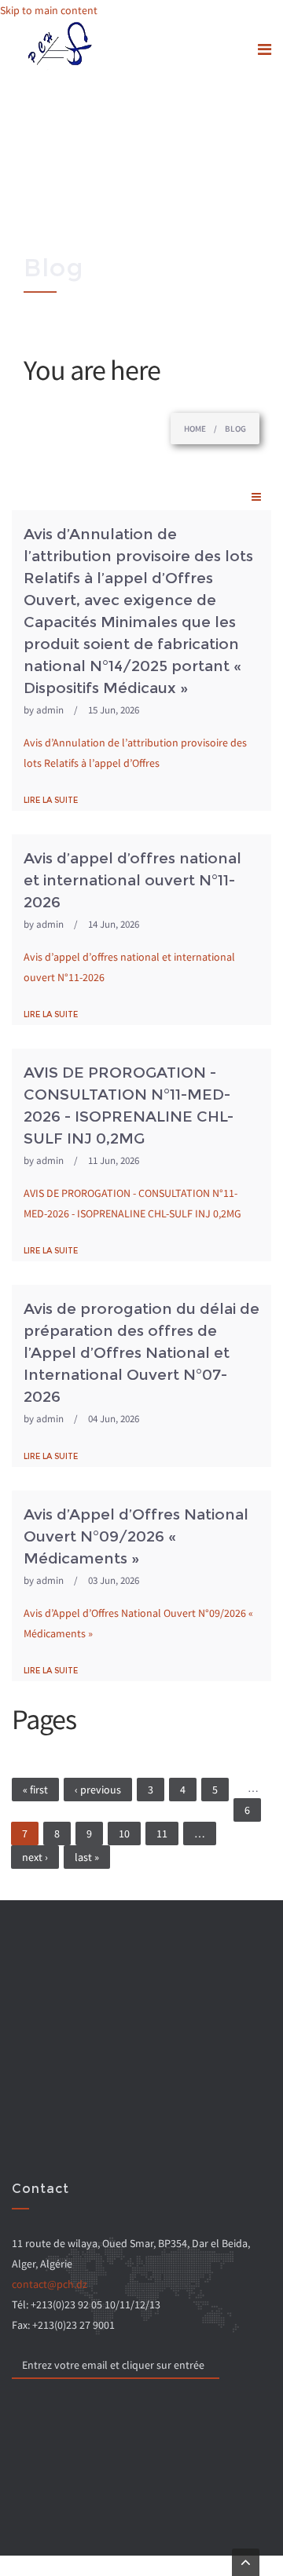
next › (35, 1857)
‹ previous (98, 1790)
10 (124, 1833)
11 (162, 1833)
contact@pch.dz (50, 2284)
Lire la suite (51, 800)
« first (35, 1790)
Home (195, 429)
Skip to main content (49, 10)
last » (87, 1857)
